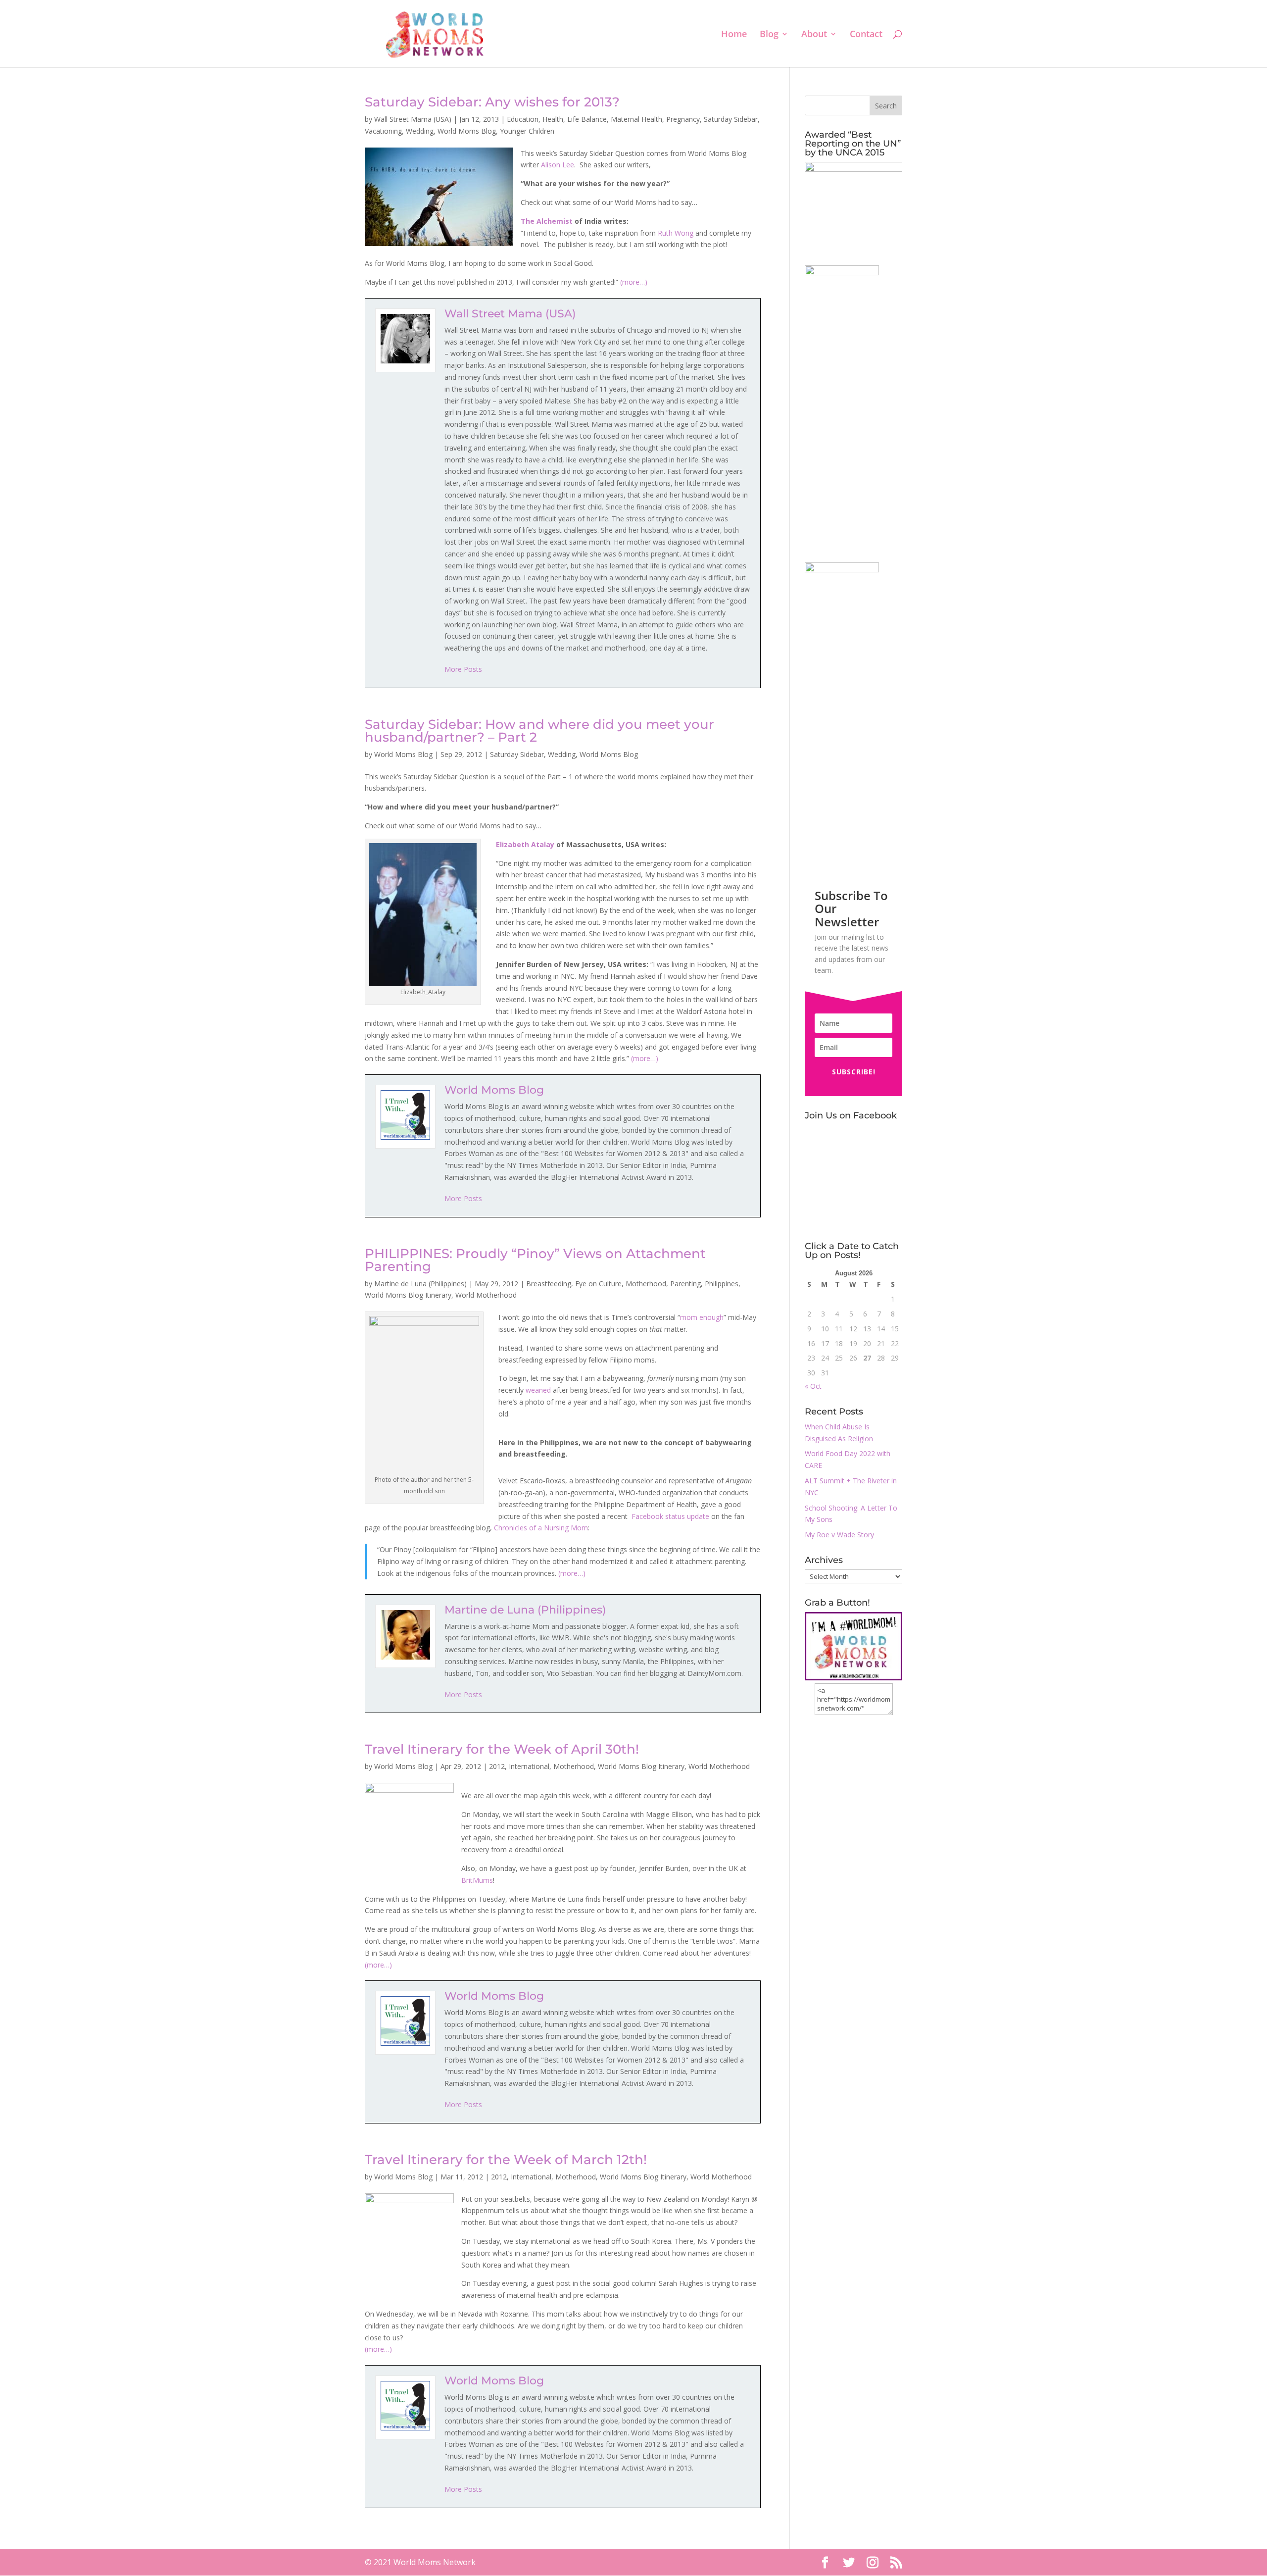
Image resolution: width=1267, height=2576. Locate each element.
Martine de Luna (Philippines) (420, 1284)
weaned (538, 1390)
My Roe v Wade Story (839, 1535)
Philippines (722, 1284)
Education (523, 119)
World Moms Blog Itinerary (408, 1295)
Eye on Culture (598, 1284)
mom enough (702, 1317)
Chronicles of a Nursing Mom (541, 1528)
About (814, 35)
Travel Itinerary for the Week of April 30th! (502, 1749)
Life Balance (587, 119)
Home (734, 35)
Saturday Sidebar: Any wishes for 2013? (492, 102)
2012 (497, 1766)
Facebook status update (670, 1516)
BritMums (477, 1880)
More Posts (463, 669)
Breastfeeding (549, 1284)
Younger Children (527, 131)
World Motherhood (486, 1295)
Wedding (420, 131)
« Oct (813, 1386)
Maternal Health (636, 119)
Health (553, 119)
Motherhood (646, 1284)
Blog (769, 35)
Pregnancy (683, 119)
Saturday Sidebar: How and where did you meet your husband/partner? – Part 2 (539, 731)
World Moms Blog (467, 131)
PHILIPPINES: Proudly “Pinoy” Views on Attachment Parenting (535, 1260)
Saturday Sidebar (731, 119)
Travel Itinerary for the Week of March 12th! (506, 2160)
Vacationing (383, 131)
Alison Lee (558, 165)
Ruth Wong (676, 233)
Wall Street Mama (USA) (413, 119)
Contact (866, 35)
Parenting (685, 1284)
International (529, 1766)
